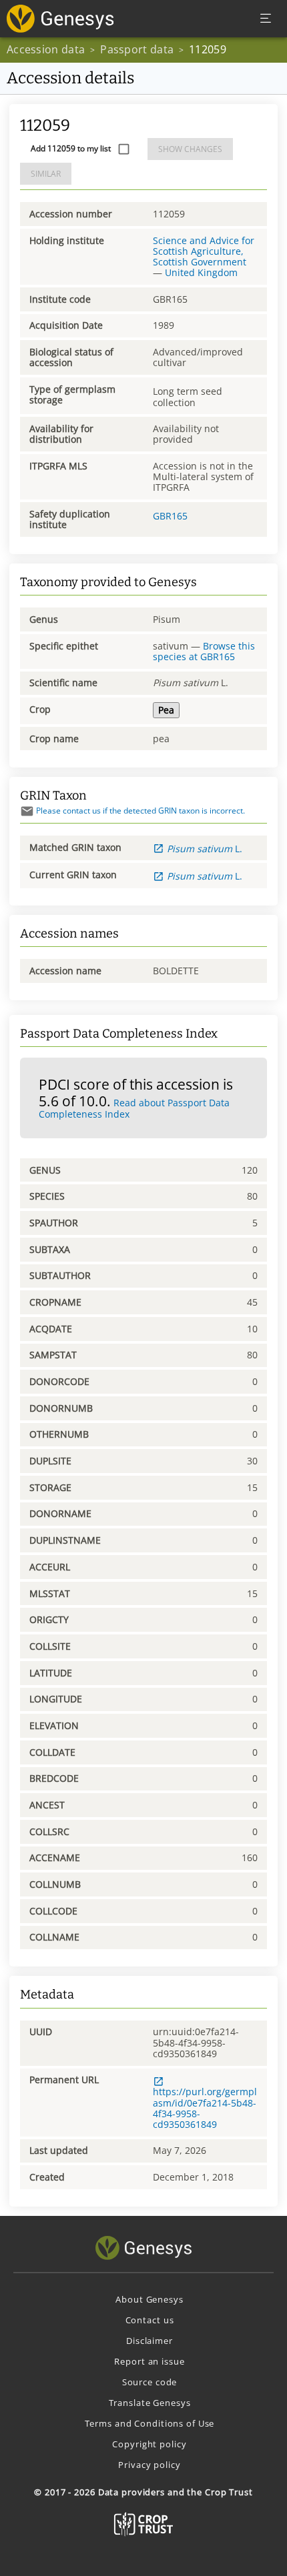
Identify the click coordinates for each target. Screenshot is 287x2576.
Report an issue (149, 2361)
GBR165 (170, 516)
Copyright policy (149, 2444)
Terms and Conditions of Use (150, 2423)
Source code (150, 2382)
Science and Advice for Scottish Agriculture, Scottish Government (204, 251)
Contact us (150, 2320)
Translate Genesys (150, 2403)
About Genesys (149, 2299)
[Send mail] (27, 811)
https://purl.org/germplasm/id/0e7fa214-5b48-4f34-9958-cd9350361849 (205, 2108)
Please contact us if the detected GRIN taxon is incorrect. (140, 811)
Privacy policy (149, 2465)
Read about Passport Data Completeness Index (134, 1108)
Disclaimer (150, 2341)
